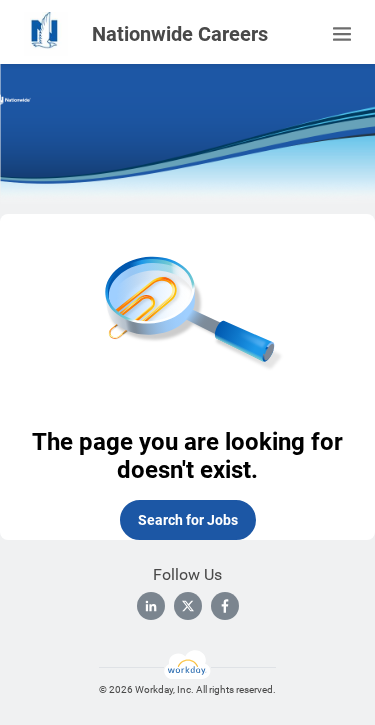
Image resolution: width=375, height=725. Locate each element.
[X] (188, 606)
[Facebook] (225, 606)
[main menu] (342, 34)
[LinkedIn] (151, 606)
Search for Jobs (188, 520)
